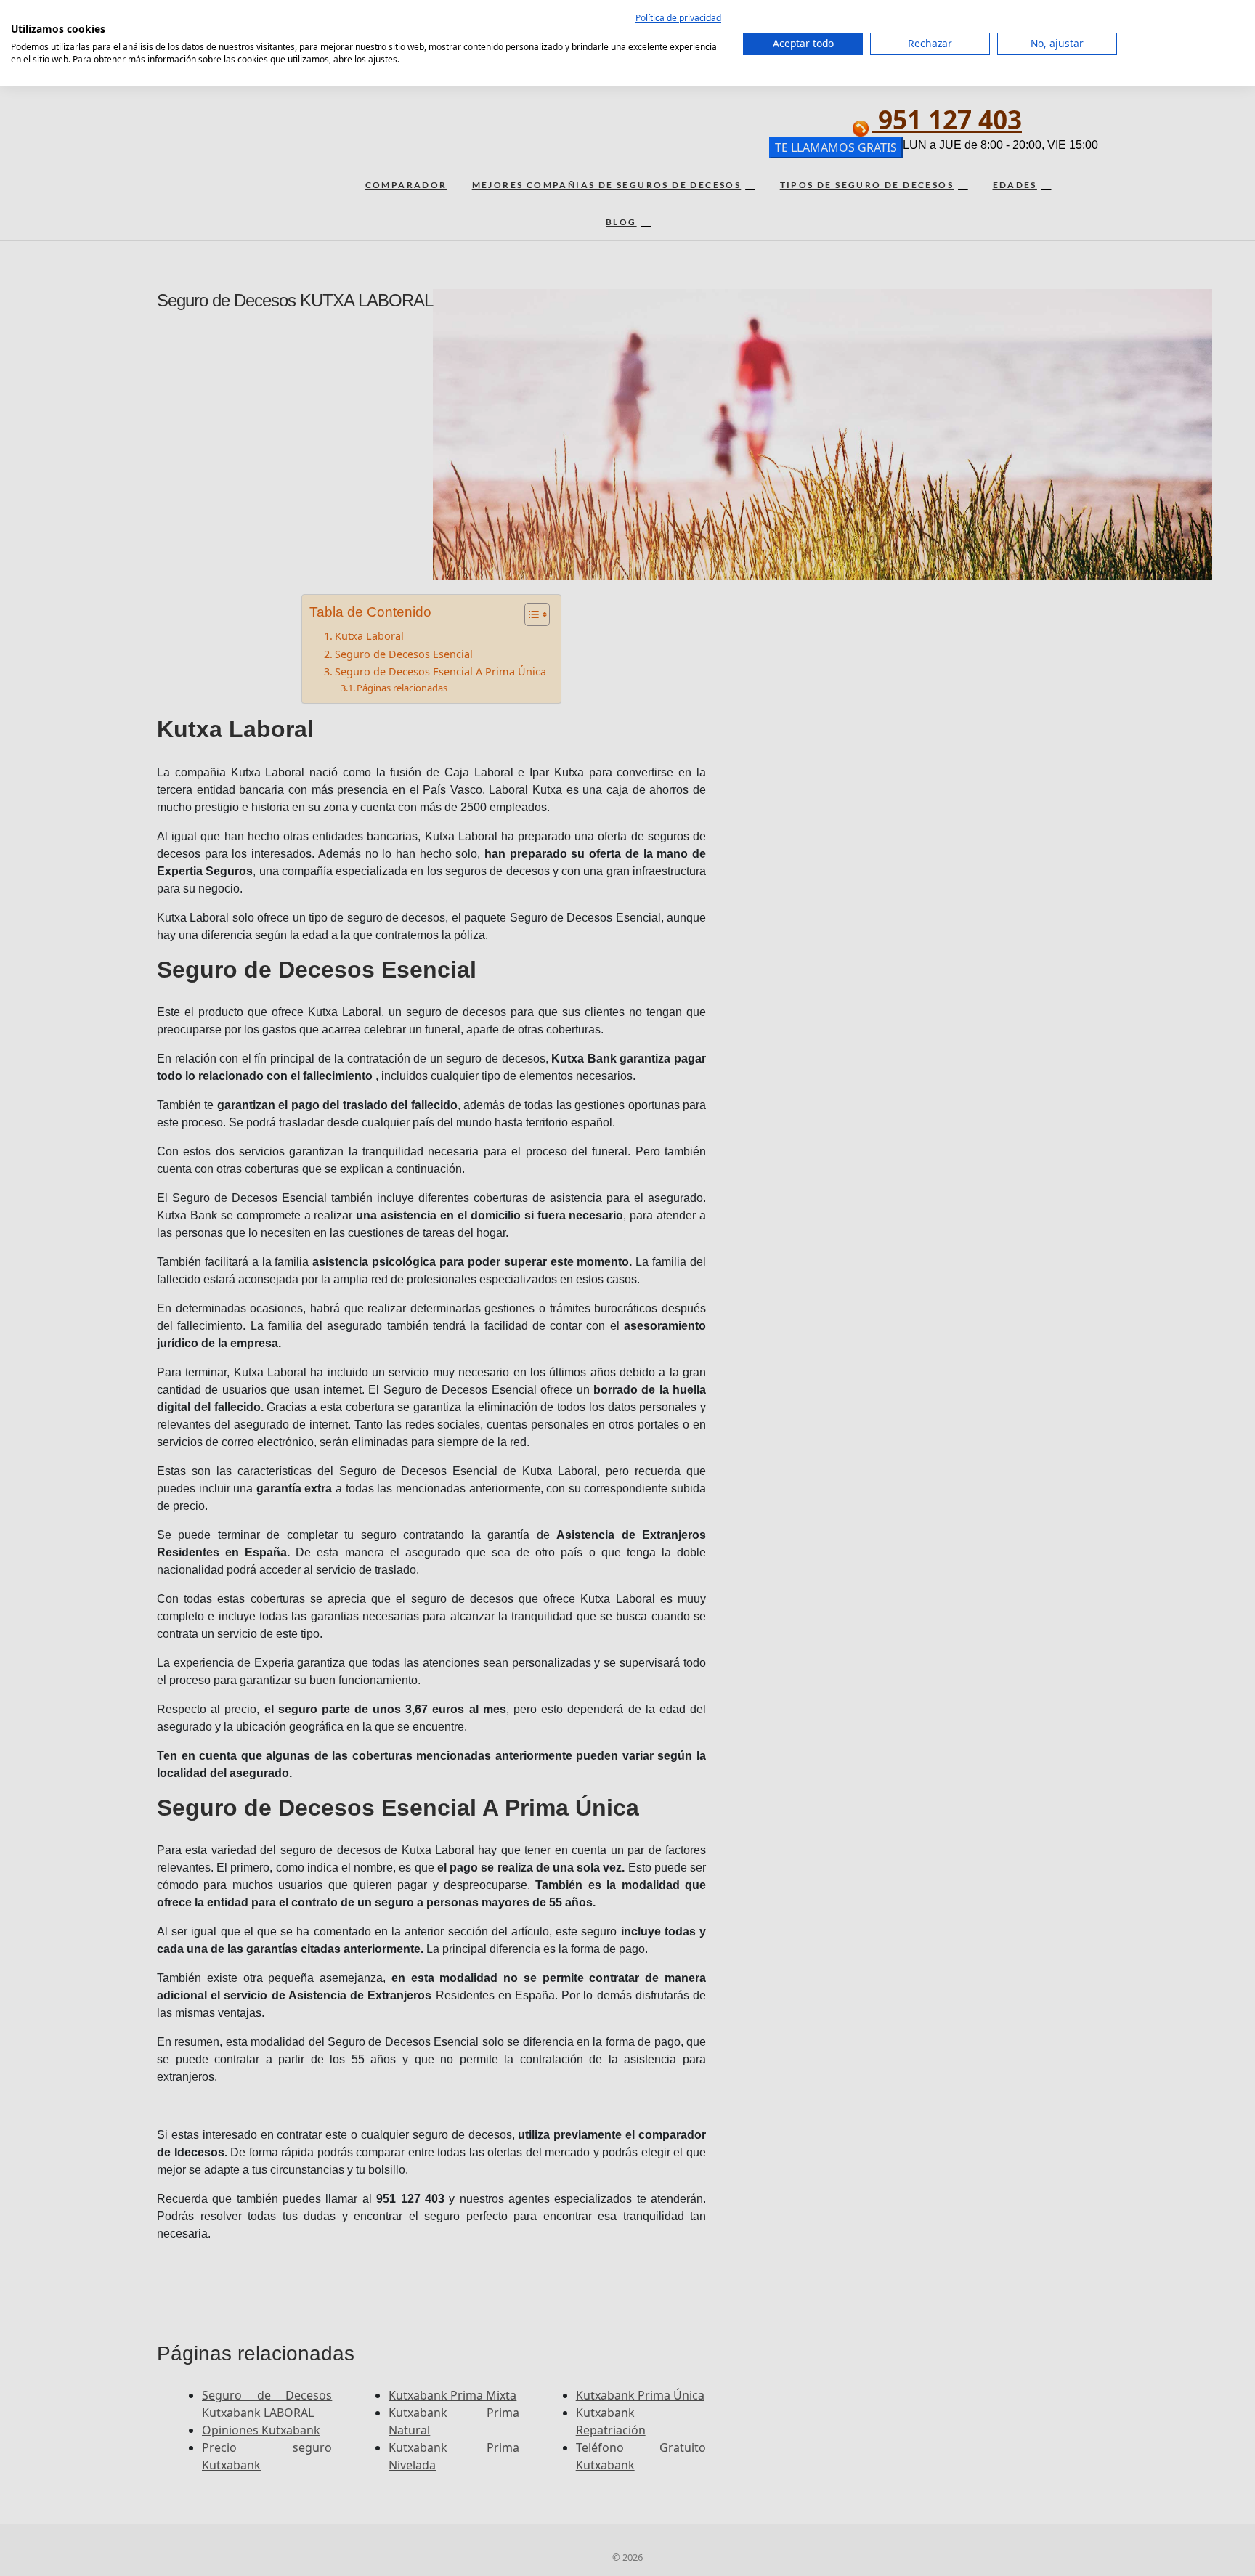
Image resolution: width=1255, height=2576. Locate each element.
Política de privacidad (678, 18)
